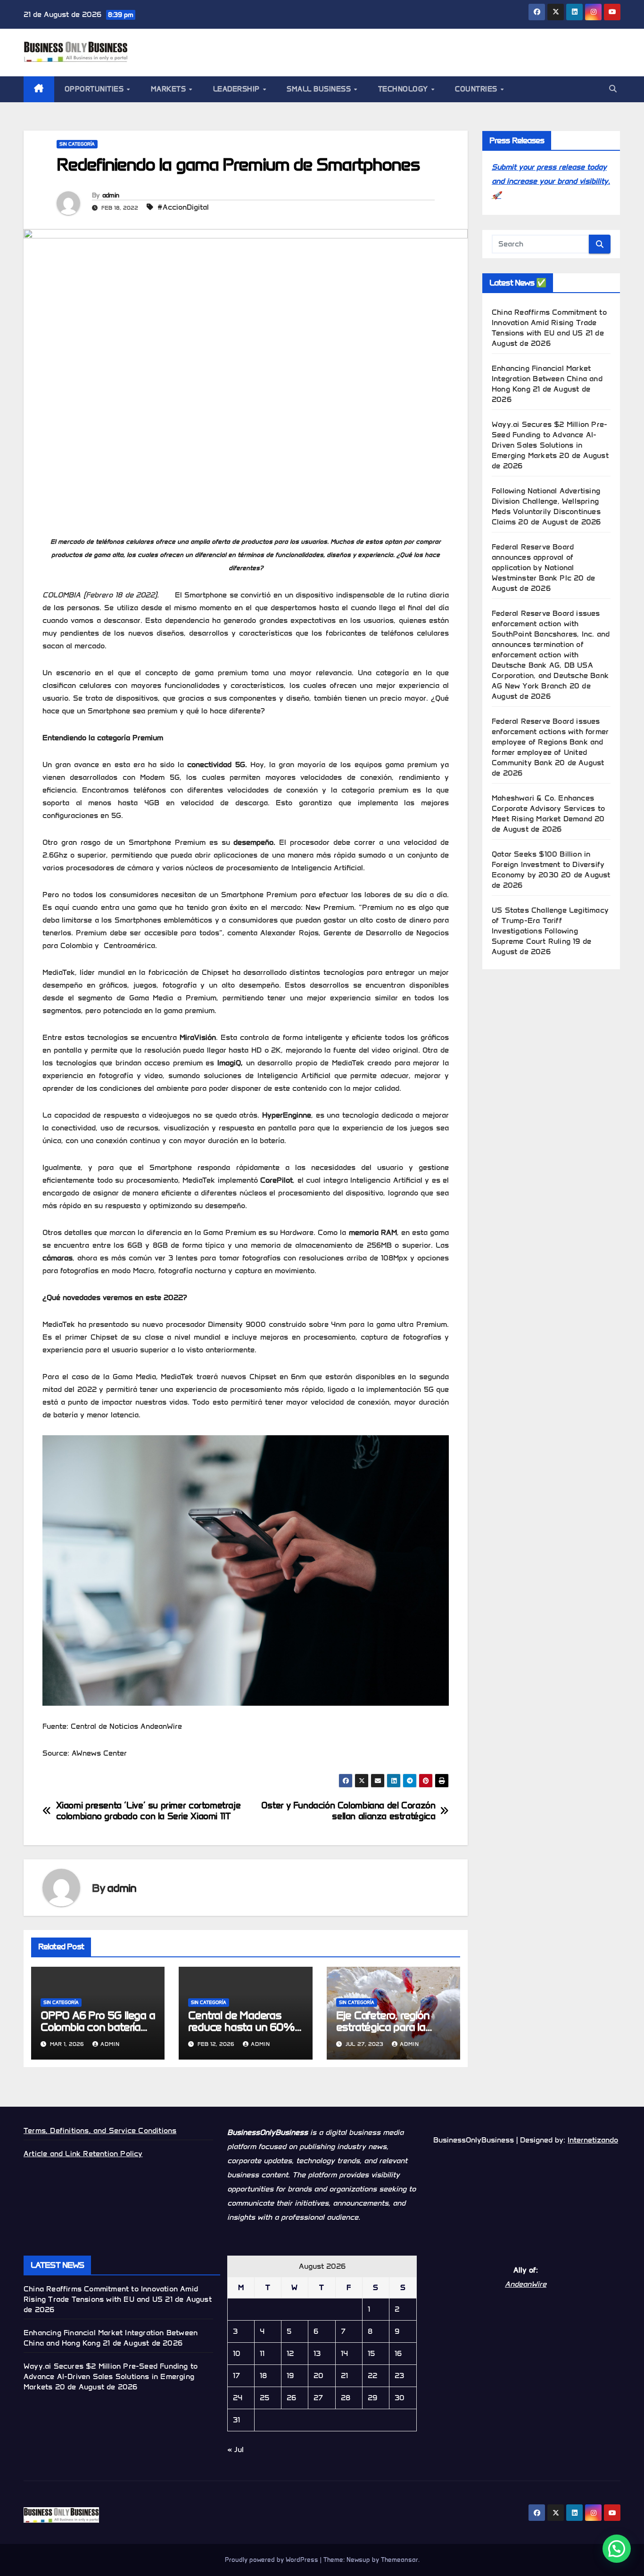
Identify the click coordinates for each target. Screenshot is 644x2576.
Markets (169, 89)
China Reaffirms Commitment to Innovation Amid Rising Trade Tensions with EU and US (549, 323)
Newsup (358, 2560)
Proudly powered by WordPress (272, 2560)
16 (398, 2353)
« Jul (235, 2449)
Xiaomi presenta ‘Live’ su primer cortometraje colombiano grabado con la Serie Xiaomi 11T (149, 1811)
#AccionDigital (183, 207)
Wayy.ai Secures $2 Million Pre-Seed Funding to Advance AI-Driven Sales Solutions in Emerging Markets (111, 2376)
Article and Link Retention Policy (83, 2154)
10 (237, 2353)
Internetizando (593, 2140)
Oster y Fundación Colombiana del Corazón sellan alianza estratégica (348, 1811)
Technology (404, 89)
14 (344, 2353)
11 (262, 2353)
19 (290, 2376)
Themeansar (400, 2560)
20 (318, 2376)
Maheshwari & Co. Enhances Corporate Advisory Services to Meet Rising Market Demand (548, 808)
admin (111, 195)
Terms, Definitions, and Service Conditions (100, 2130)
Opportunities (95, 89)
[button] (613, 89)
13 (317, 2353)
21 (344, 2376)
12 (290, 2353)
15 (371, 2353)
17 (236, 2376)
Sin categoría (77, 144)
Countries (477, 89)
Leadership (238, 89)
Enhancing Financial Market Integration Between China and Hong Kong (547, 379)
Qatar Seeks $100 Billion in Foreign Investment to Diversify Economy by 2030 (548, 864)
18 (263, 2376)
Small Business (320, 89)
